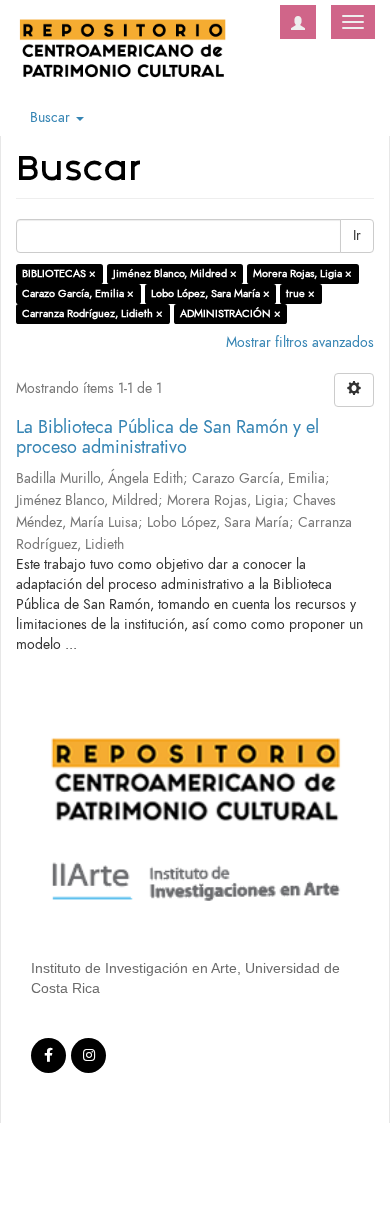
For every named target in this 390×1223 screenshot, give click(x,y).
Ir (357, 235)
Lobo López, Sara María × (210, 293)
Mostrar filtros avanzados (300, 342)
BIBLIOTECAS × (59, 273)
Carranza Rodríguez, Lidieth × (92, 313)
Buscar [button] (52, 117)
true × (300, 293)
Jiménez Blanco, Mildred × (175, 273)
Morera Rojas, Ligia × (302, 273)
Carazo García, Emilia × (78, 293)
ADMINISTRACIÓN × (230, 313)
